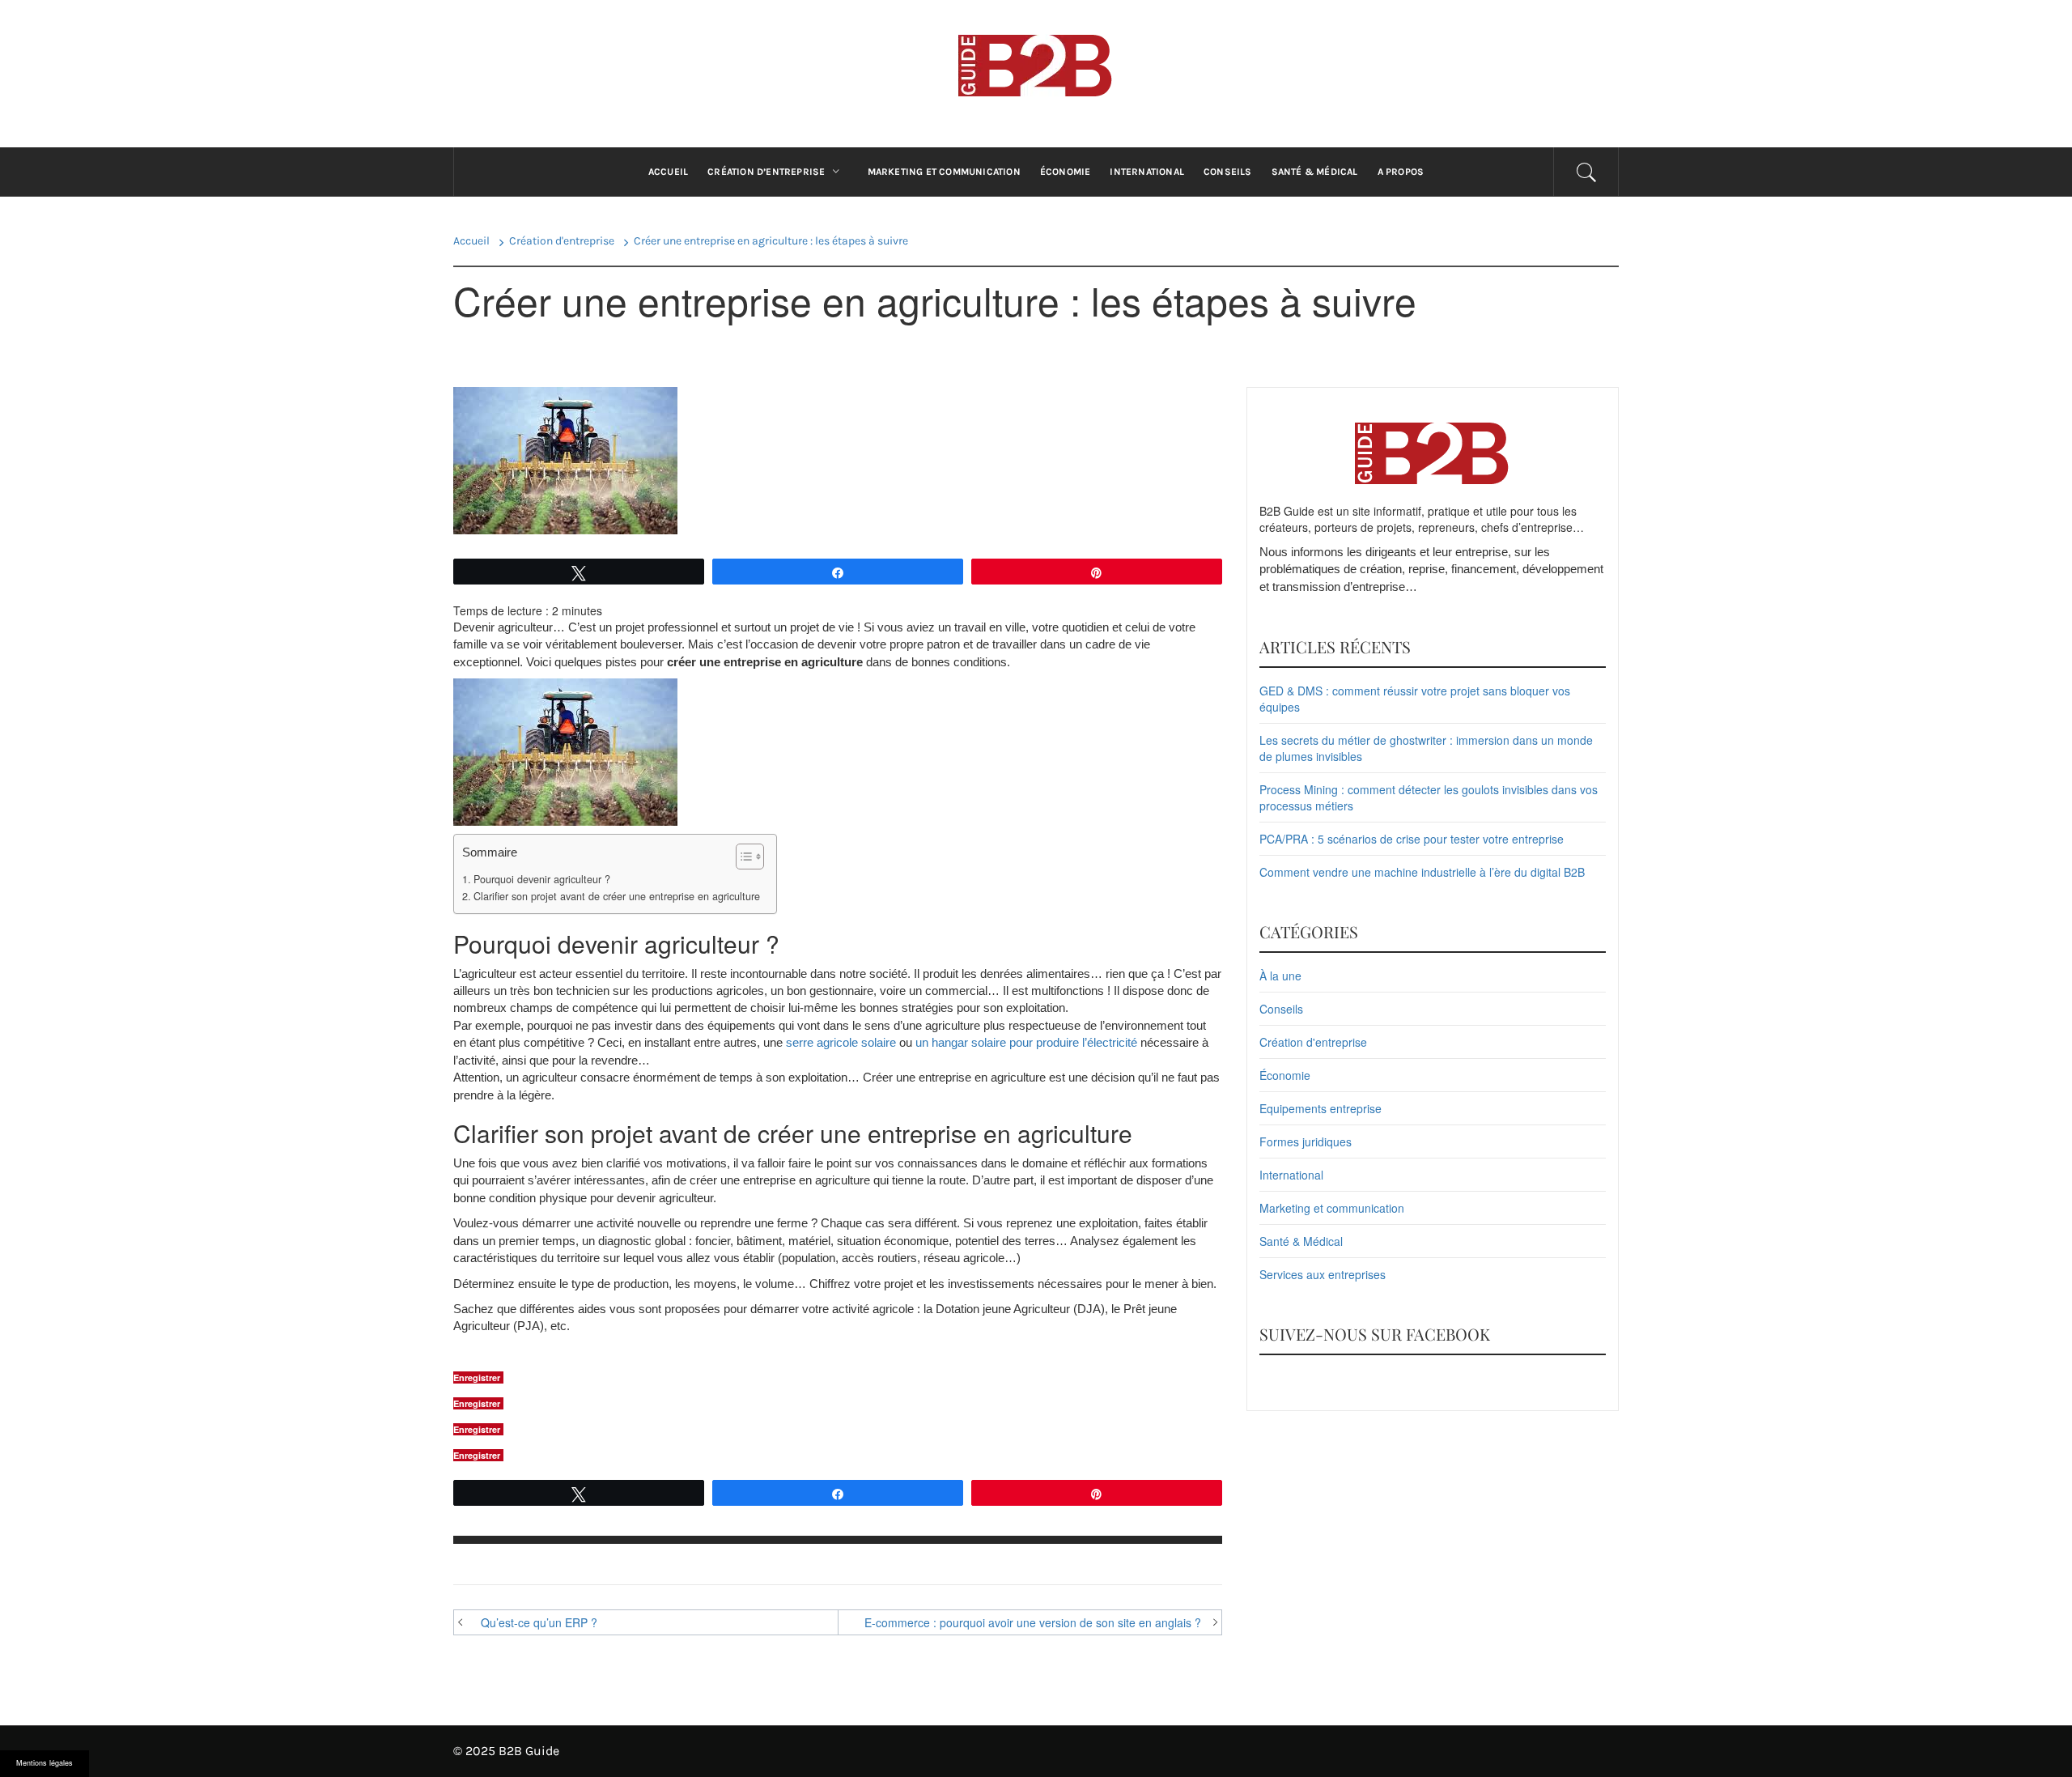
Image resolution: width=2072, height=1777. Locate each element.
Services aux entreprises (1323, 1274)
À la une (1280, 976)
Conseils (1228, 172)
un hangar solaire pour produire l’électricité (1026, 1042)
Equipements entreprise (1320, 1108)
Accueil (668, 172)
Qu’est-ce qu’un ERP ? (539, 1622)
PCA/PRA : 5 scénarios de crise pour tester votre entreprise (1412, 839)
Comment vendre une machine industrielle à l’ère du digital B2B (1422, 872)
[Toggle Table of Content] (742, 857)
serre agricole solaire (841, 1042)
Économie (1066, 172)
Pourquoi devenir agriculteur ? (542, 879)
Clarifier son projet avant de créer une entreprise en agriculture (617, 896)
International (1147, 172)
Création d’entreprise (766, 172)
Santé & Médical (1315, 172)
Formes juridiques (1306, 1141)
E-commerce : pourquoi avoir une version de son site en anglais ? (1033, 1622)
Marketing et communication (944, 172)
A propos (1401, 172)
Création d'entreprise (1313, 1042)
